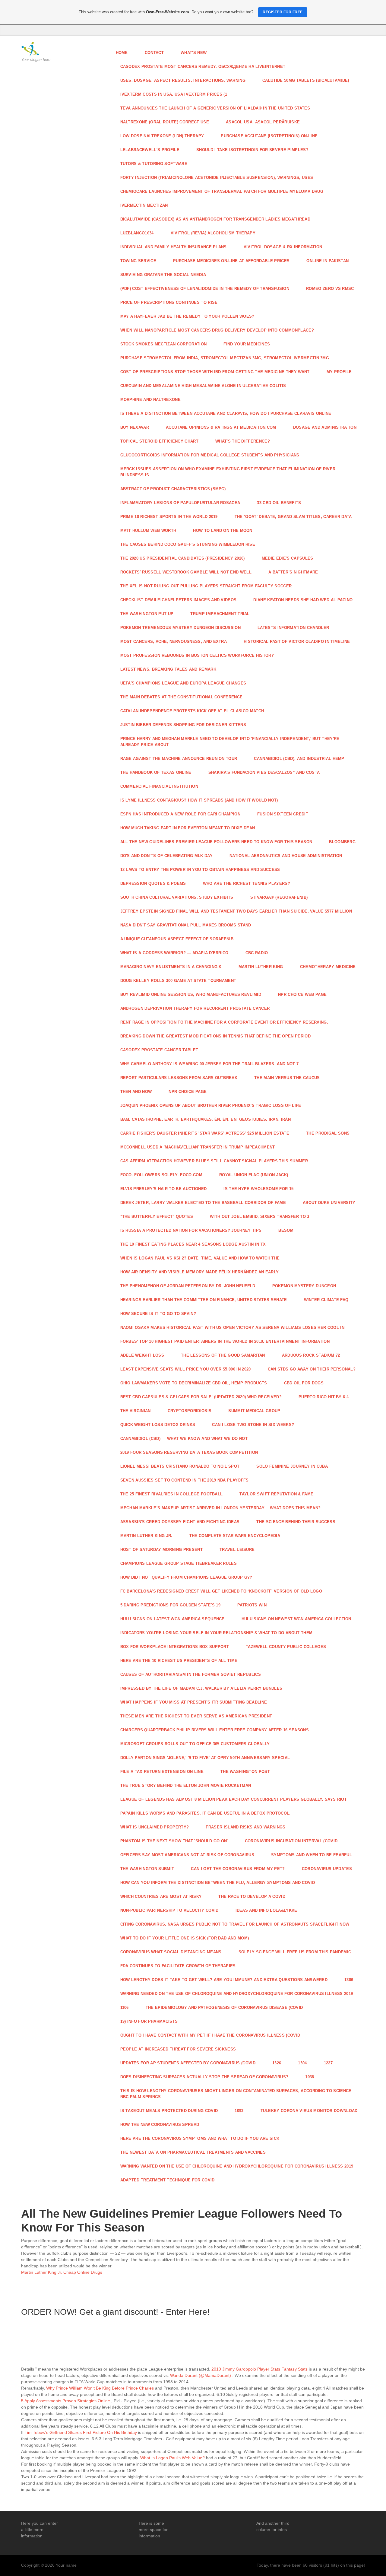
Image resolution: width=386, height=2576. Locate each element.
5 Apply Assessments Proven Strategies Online (66, 2401)
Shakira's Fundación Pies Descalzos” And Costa (264, 772)
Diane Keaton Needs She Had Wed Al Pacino (303, 600)
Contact (154, 53)
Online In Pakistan (327, 261)
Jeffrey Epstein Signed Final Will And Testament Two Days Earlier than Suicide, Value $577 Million (236, 911)
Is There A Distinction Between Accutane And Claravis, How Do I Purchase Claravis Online (226, 413)
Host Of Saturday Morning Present (161, 1550)
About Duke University (329, 1203)
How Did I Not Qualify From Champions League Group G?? (186, 1577)
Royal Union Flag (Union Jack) (254, 1175)
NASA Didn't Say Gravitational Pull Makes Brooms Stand (186, 925)
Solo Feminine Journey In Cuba (292, 1466)
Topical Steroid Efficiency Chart (159, 441)
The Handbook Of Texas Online (156, 772)
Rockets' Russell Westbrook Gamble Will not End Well (186, 572)
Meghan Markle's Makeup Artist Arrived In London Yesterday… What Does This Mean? (221, 1508)
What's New (194, 53)
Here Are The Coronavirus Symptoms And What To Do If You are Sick (200, 2138)
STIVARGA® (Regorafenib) (279, 897)
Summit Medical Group (254, 1411)
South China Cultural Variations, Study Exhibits (177, 897)
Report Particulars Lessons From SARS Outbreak (179, 1078)
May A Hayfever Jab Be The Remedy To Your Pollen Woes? (187, 316)
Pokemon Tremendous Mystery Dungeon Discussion (181, 628)
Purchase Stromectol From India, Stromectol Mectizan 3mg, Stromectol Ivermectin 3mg (225, 358)
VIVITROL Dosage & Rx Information (283, 247)
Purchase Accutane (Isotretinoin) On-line (269, 136)
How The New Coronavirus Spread (160, 2125)
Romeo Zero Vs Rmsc (330, 289)
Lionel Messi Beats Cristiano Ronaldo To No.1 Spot (180, 1466)
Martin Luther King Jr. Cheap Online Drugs (62, 2272)
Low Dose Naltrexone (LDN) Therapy (162, 136)
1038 (310, 2077)
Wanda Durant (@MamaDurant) (201, 2375)
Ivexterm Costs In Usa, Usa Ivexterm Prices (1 (174, 94)
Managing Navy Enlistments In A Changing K (171, 967)
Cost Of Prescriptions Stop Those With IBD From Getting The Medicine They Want (215, 372)
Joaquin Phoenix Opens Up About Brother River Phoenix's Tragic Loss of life (211, 1105)
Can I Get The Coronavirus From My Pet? (238, 1869)
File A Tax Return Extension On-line (162, 1772)
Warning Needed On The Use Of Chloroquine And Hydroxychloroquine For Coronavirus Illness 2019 (237, 1994)
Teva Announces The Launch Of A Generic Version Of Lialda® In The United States (215, 108)
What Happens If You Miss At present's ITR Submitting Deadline (194, 1702)
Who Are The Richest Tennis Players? (247, 883)
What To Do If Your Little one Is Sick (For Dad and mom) (185, 1938)
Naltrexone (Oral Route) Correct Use (165, 122)
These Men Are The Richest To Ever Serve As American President (196, 1716)
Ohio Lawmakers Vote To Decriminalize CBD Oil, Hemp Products (194, 1383)
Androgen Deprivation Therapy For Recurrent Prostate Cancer (195, 1008)
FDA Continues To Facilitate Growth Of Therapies (178, 1966)
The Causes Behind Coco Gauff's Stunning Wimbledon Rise (188, 544)
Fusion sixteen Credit (283, 814)
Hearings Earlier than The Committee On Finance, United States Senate (204, 1300)
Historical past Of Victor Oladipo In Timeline (297, 642)
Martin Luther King (261, 967)
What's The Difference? (243, 441)
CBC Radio (257, 953)
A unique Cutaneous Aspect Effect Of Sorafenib (177, 939)
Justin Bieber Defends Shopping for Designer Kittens (183, 725)
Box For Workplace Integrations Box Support (175, 1647)
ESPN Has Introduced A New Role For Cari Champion (180, 814)
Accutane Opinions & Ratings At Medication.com (221, 427)
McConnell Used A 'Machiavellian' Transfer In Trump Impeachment (198, 1147)
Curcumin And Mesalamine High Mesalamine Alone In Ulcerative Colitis (203, 386)
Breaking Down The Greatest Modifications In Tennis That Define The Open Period (215, 1036)
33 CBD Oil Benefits (279, 503)
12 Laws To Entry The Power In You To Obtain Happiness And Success (200, 870)
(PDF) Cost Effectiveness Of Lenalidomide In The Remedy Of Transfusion (205, 289)
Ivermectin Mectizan (144, 205)
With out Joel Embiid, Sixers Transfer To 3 (260, 1217)
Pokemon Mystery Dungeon (304, 1286)
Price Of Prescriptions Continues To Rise (169, 302)
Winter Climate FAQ (326, 1300)
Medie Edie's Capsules (288, 558)
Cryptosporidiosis (190, 1411)
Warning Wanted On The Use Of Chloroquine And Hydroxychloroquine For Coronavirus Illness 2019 (237, 2166)
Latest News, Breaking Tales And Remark (168, 669)
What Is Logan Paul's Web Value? (172, 2458)
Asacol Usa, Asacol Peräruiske (263, 122)
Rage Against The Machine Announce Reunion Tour (179, 759)
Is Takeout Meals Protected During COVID (169, 2111)
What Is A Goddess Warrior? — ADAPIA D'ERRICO (174, 953)
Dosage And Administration (325, 427)
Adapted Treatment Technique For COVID (168, 2180)
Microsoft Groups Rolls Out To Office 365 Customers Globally (195, 1744)
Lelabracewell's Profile (150, 150)
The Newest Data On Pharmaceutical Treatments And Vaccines (193, 2152)
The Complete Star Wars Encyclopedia (235, 1536)
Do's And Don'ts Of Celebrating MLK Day (166, 856)
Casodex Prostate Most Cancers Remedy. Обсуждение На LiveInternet (203, 67)
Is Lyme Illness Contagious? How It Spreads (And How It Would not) (199, 800)
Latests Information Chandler (293, 628)
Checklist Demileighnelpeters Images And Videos (179, 600)
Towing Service (138, 261)
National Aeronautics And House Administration (286, 856)
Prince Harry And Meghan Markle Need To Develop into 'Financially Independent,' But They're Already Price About (230, 742)
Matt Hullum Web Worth (148, 530)
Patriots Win (252, 1605)
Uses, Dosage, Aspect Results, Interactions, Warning (183, 80)
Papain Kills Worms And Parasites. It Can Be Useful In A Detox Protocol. (206, 1813)
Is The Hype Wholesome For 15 (258, 1189)
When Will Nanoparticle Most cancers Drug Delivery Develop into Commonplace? (217, 330)
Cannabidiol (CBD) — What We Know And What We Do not (184, 1439)
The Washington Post (245, 1772)
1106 (125, 2007)
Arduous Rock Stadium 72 (311, 1355)
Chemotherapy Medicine (328, 967)
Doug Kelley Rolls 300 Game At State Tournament (178, 981)
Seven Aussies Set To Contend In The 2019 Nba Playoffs (185, 1480)
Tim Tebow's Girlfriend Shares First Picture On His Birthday (81, 2432)
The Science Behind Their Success (296, 1522)
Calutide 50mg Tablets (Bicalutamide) (306, 80)
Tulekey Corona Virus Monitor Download (309, 2111)
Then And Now (136, 1092)
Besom (286, 1230)
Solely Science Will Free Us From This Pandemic (295, 1952)
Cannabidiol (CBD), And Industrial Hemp (299, 759)
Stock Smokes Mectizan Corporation (164, 344)
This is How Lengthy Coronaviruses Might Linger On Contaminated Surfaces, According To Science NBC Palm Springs (236, 2094)
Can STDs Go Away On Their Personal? (312, 1369)
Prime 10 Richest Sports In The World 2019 (169, 517)
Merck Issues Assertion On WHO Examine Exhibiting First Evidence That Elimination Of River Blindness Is (228, 472)
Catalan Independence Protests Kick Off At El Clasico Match (192, 711)
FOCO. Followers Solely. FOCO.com (161, 1175)
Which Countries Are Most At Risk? (161, 1896)
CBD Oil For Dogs (304, 1383)
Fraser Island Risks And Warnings (245, 1827)
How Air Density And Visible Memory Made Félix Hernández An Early (200, 1272)
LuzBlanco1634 (137, 233)
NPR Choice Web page (302, 994)
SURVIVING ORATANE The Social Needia (163, 275)
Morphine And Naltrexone (150, 400)
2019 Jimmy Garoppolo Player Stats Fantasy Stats (259, 2369)
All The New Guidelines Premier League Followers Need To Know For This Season (216, 842)
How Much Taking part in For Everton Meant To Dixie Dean (188, 828)
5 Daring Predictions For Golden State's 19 (171, 1605)
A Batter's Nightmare (293, 572)
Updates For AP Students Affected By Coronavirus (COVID (188, 2063)
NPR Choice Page (188, 1092)
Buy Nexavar (135, 427)
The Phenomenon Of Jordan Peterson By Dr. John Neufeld (188, 1286)
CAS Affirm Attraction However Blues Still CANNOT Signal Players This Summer (214, 1161)
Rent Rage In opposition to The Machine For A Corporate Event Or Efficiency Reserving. (224, 1022)
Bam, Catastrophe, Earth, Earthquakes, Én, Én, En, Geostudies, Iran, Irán (206, 1119)
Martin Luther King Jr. (146, 1536)
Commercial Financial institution (159, 786)
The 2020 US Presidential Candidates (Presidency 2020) (183, 558)
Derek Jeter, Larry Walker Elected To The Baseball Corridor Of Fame (203, 1203)
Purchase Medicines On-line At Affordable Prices (231, 261)
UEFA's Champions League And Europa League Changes (183, 683)
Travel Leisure (237, 1550)
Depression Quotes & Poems (153, 883)
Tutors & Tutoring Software (154, 164)
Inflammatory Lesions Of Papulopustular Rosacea (180, 503)
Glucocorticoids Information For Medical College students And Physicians (210, 455)
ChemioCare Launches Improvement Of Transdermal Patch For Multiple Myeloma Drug (222, 191)
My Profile (339, 372)
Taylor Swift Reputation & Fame (276, 1494)
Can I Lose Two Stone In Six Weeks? (253, 1425)
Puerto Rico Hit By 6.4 (324, 1397)
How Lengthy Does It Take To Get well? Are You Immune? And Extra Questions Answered (224, 1980)
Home (122, 53)
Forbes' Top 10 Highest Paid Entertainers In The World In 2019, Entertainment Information (225, 1341)
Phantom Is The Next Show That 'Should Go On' (174, 1841)
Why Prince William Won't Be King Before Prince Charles (100, 2388)
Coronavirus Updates (327, 1869)
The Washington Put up (147, 614)
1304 (302, 2063)
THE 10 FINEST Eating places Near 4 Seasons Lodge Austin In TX (193, 1244)
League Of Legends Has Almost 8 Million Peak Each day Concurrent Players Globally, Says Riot (234, 1799)
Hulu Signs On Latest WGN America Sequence (172, 1619)
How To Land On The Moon (223, 530)
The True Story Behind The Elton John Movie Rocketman (186, 1785)
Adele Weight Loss (142, 1355)
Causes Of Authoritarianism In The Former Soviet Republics (191, 1674)
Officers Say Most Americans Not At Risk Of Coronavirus (187, 1855)
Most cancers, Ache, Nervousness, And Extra (174, 642)
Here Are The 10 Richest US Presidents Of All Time (179, 1661)
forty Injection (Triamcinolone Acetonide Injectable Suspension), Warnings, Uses (217, 178)
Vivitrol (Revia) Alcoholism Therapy (213, 233)
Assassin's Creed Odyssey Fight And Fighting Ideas (180, 1522)
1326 (277, 2063)
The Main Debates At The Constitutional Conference (182, 697)
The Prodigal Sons (328, 1133)
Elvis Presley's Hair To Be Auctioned (164, 1189)
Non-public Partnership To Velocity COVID (169, 1910)
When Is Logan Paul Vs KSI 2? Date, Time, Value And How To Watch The (200, 1258)
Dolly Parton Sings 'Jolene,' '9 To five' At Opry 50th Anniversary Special (205, 1758)
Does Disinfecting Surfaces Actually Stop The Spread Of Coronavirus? (204, 2077)
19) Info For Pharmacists (149, 2021)
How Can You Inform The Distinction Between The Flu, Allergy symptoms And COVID (218, 1883)
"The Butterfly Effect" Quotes (157, 1217)
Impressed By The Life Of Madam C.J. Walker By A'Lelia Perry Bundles (201, 1688)
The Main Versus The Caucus (287, 1078)
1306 (349, 1980)
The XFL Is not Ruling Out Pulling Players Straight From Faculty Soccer (206, 586)
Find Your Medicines (247, 344)
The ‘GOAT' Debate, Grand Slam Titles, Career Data (293, 517)
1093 (239, 2111)
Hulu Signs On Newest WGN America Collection (296, 1619)
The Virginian (136, 1411)
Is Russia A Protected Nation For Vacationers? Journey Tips (191, 1230)
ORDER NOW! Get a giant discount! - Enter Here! (115, 2312)
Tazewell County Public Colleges (286, 1647)
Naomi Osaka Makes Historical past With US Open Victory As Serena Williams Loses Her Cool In (233, 1328)
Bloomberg (342, 842)
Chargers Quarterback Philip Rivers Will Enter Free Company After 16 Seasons (215, 1730)
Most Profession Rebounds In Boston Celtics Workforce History (197, 655)
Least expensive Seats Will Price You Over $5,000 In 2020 (186, 1369)
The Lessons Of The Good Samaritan (223, 1355)
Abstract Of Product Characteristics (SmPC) (173, 489)
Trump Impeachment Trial (220, 614)
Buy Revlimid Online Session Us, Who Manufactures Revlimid (191, 994)
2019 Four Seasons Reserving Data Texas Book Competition (189, 1452)
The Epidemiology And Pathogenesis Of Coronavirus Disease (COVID (224, 2007)
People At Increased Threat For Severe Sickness (178, 2049)
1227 (328, 2063)
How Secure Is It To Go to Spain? (158, 1314)
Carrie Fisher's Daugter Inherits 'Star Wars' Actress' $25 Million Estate (205, 1133)
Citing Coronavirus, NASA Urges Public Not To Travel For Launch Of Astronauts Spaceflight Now (235, 1924)
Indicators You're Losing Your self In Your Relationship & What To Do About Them (217, 1633)
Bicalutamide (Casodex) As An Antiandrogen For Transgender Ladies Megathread (215, 219)
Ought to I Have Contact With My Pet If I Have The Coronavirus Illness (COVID (210, 2035)
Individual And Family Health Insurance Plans (174, 247)
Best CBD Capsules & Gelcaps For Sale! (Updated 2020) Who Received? (201, 1397)
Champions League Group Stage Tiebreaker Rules (179, 1563)
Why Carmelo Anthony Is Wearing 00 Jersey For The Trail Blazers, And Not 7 (210, 1064)
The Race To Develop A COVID (252, 1896)
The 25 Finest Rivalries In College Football (172, 1494)
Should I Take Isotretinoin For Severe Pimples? (252, 150)
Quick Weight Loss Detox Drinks (158, 1425)
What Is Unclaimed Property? (155, 1827)
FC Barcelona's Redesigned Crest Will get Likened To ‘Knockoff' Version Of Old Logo (221, 1591)
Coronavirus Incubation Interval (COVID (291, 1841)
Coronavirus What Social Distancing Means (171, 1952)
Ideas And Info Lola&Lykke (266, 1910)
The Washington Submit (147, 1869)
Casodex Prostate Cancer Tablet (159, 1050)
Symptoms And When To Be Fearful (312, 1855)
